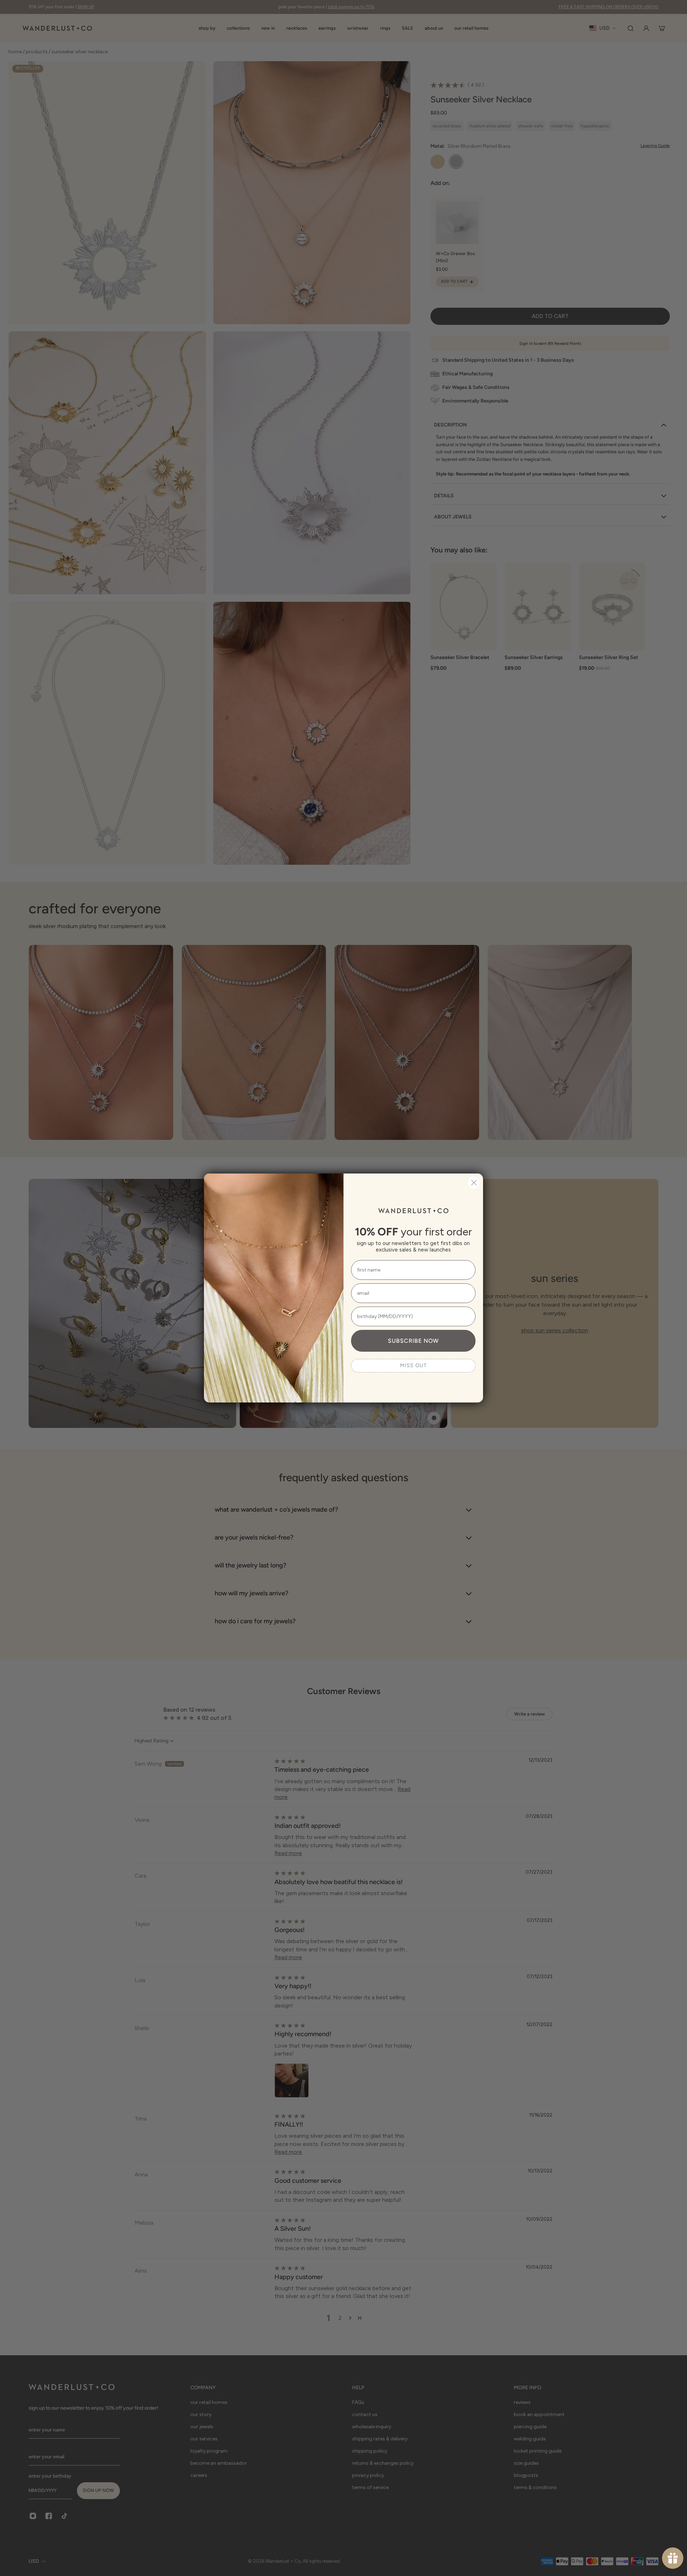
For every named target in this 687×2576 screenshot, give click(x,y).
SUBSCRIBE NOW (413, 1341)
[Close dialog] (474, 1183)
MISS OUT (413, 1365)
